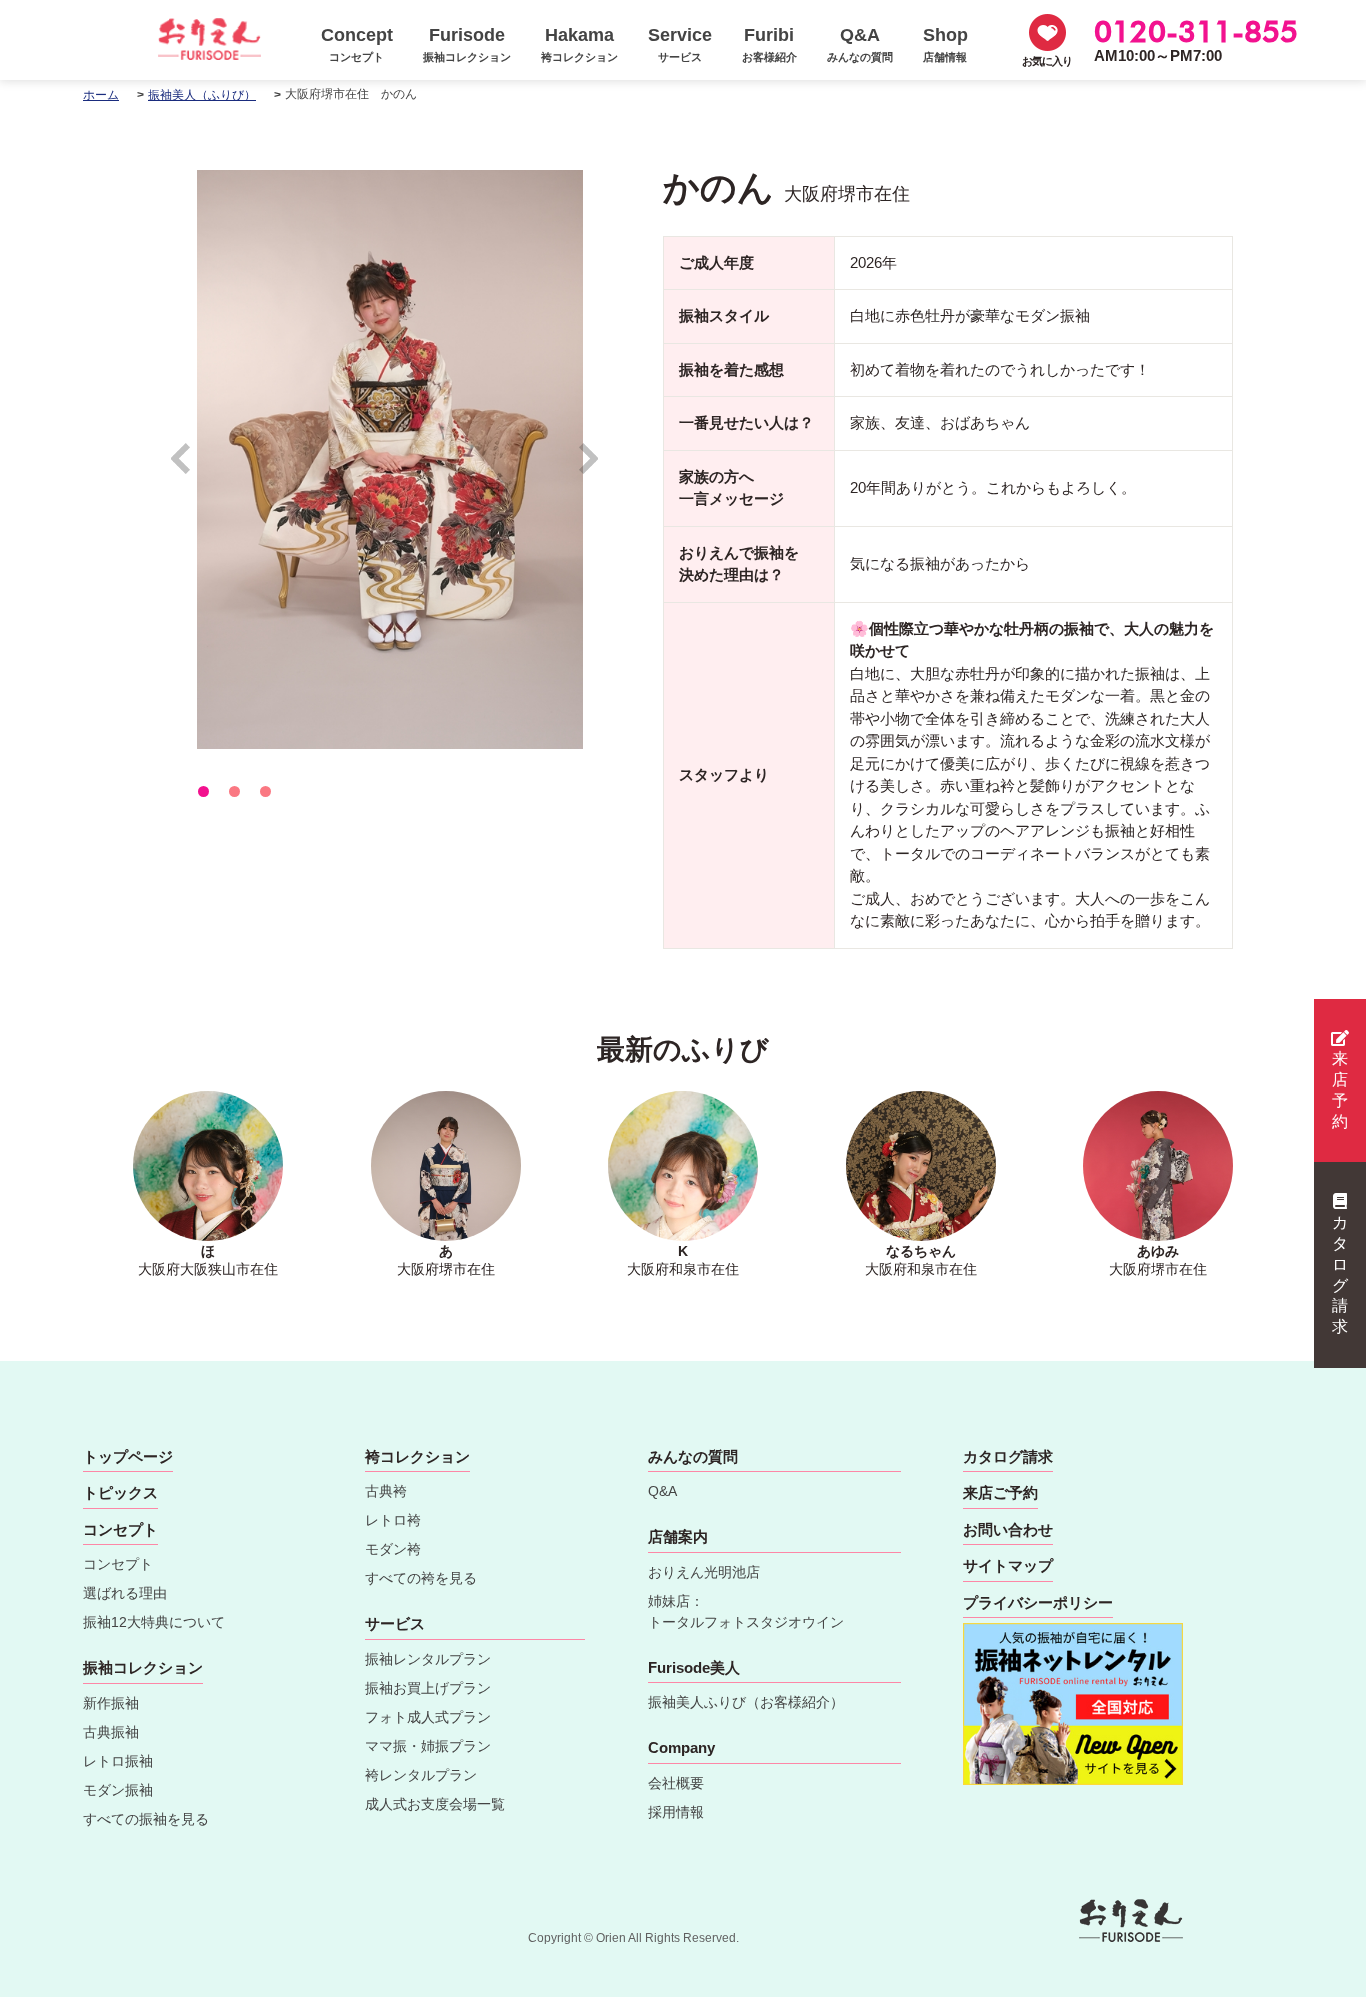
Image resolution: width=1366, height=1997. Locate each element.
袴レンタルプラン (421, 1775)
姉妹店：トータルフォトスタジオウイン (746, 1611)
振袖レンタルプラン (428, 1659)
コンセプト (118, 1564)
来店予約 (1340, 1089)
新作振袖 (111, 1703)
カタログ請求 (1340, 1274)
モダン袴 (393, 1549)
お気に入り (1047, 61)
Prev (190, 467)
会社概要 (676, 1783)
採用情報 (676, 1812)
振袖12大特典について (154, 1622)
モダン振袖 (118, 1790)
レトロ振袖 (118, 1761)
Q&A (662, 1491)
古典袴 (386, 1491)
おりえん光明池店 (704, 1572)
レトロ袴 (393, 1520)
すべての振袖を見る (146, 1819)
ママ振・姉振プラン (428, 1746)
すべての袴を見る (421, 1578)
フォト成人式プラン (428, 1717)
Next (589, 467)
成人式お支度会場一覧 (435, 1804)
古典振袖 (111, 1732)
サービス (395, 1623)
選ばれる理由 (125, 1593)
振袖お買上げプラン (428, 1688)
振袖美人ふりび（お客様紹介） (746, 1702)
